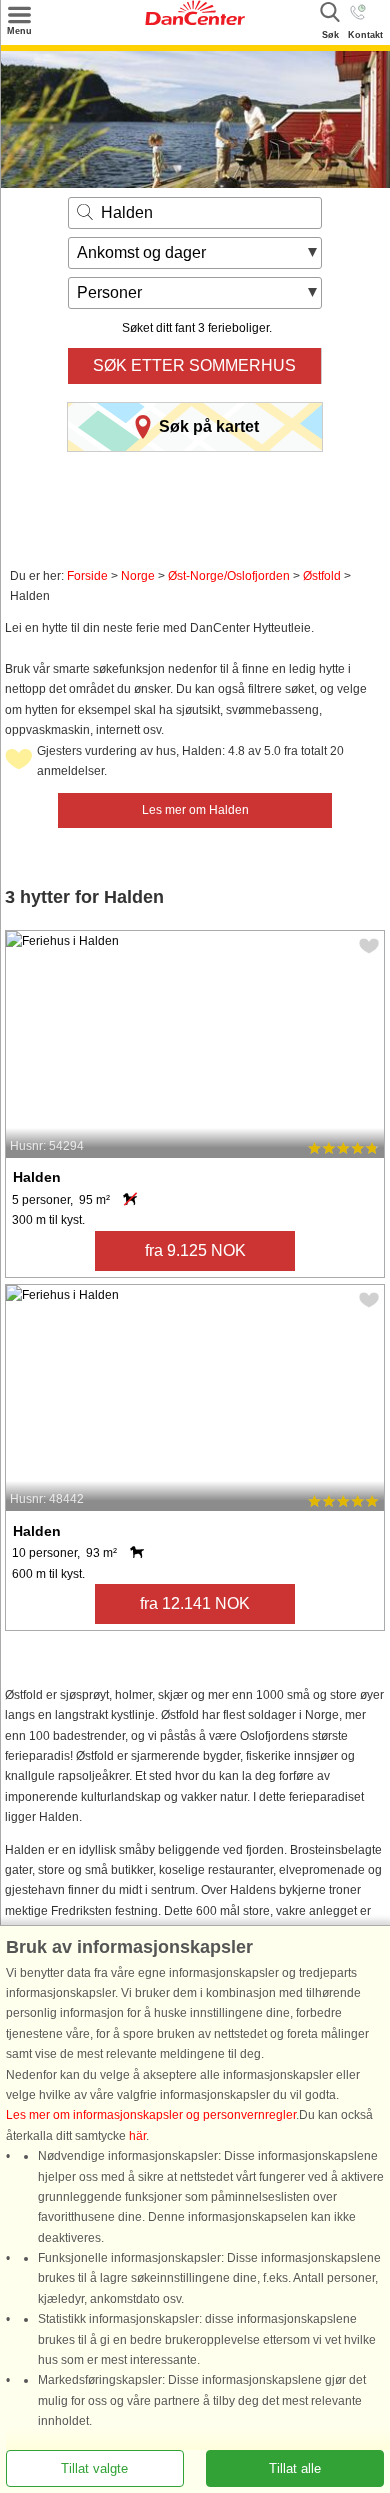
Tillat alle (295, 2468)
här (137, 2136)
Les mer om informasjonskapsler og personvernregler (151, 2116)
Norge (138, 576)
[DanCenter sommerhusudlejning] (195, 21)
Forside (87, 576)
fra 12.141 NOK (195, 1603)
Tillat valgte (94, 2468)
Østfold (322, 576)
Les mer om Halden (195, 810)
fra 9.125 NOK (195, 1250)
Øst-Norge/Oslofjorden (229, 576)
